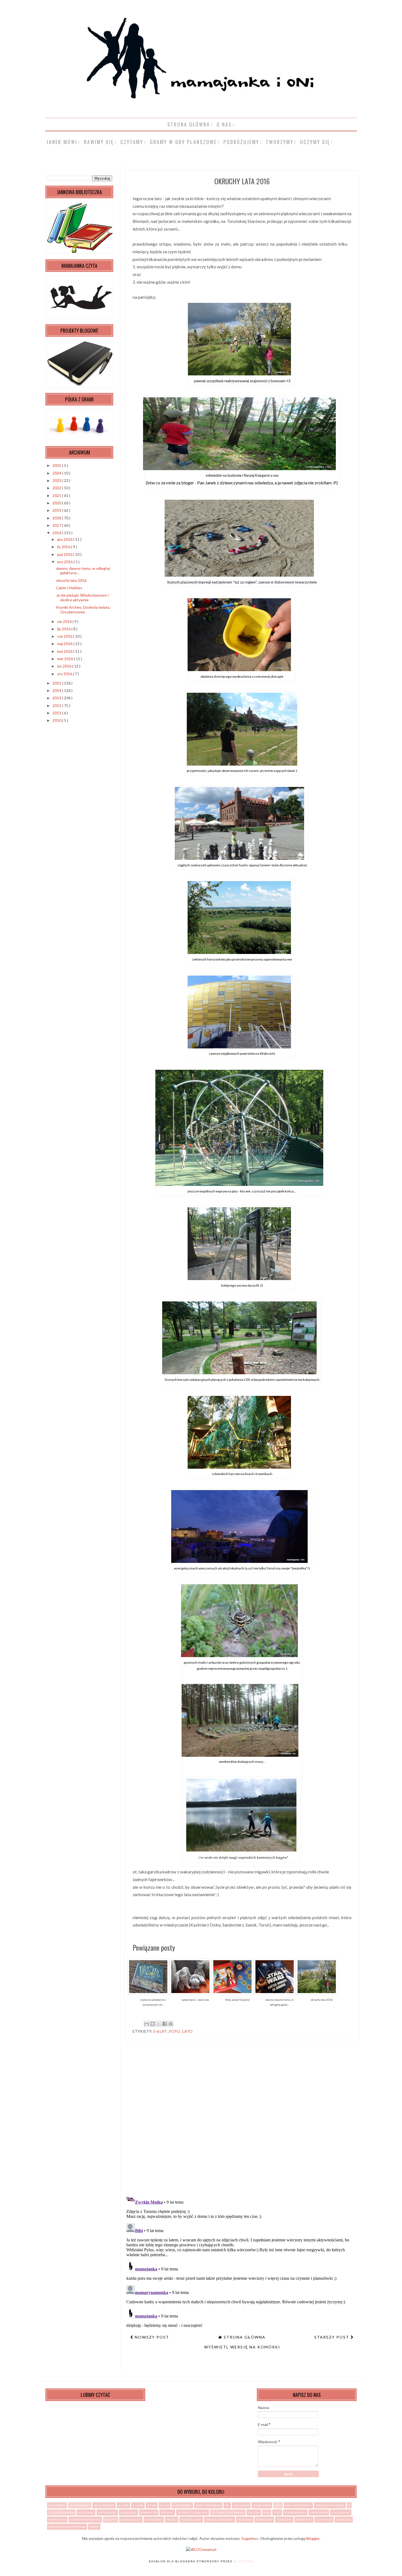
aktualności (107, 2512)
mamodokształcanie (85, 2520)
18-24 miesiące (104, 2505)
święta (94, 2527)
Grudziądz (241, 2505)
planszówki (154, 2520)
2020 (57, 503)
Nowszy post (151, 2337)
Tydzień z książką (61, 2512)
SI (349, 2505)
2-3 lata (123, 2505)
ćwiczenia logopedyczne (67, 2527)
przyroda (245, 2520)
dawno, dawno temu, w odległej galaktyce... (83, 571)
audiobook (129, 2512)
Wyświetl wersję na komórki (242, 2347)
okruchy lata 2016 (71, 580)
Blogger (313, 2538)
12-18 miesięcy (80, 2505)
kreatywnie (319, 2512)
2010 (57, 720)
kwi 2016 (65, 651)
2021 (57, 495)
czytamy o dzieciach (193, 2512)
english (254, 2512)
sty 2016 (65, 674)
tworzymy (280, 142)
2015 (57, 683)
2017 (57, 525)
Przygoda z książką (330, 2505)
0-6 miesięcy (57, 2505)
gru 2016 (65, 539)
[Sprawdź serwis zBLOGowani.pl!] (201, 2549)
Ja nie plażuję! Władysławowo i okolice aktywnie (82, 597)
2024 (57, 473)
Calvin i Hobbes (69, 588)
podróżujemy (241, 142)
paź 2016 (65, 554)
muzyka (111, 2520)
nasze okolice (131, 2520)
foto (175, 2031)
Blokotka (244, 2561)
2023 (57, 480)
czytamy (132, 142)
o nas (224, 124)
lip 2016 (64, 629)
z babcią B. (344, 2520)
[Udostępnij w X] (159, 2024)
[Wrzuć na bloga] (153, 2024)
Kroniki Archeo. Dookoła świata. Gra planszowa (83, 610)
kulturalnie (341, 2512)
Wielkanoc (86, 2512)
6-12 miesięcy (182, 2505)
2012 (57, 705)
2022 (57, 488)
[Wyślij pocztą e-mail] (147, 2024)
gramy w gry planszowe (183, 142)
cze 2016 (65, 636)
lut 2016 (65, 666)
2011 (57, 713)
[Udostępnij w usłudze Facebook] (165, 2024)
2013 (57, 698)
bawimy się (99, 142)
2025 (57, 465)
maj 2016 (65, 644)
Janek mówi (62, 142)
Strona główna (189, 124)
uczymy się (315, 142)
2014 (57, 690)
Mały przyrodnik (298, 2505)
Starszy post (332, 2337)
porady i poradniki (219, 2520)
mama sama (57, 2520)
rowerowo (264, 2520)
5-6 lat (160, 2031)
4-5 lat (152, 2505)
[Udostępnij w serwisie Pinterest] (171, 2024)
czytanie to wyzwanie (228, 2512)
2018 (57, 518)
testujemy (284, 2520)
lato (187, 2031)
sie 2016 (65, 621)
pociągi (172, 2520)
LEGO (278, 2505)
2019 (57, 510)
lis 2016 (64, 547)
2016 (57, 533)
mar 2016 (65, 659)
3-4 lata (138, 2505)
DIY (227, 2505)
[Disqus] (242, 2120)
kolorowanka (295, 2512)
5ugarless (250, 2538)
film (267, 2512)
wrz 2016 (65, 562)
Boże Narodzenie (208, 2505)
